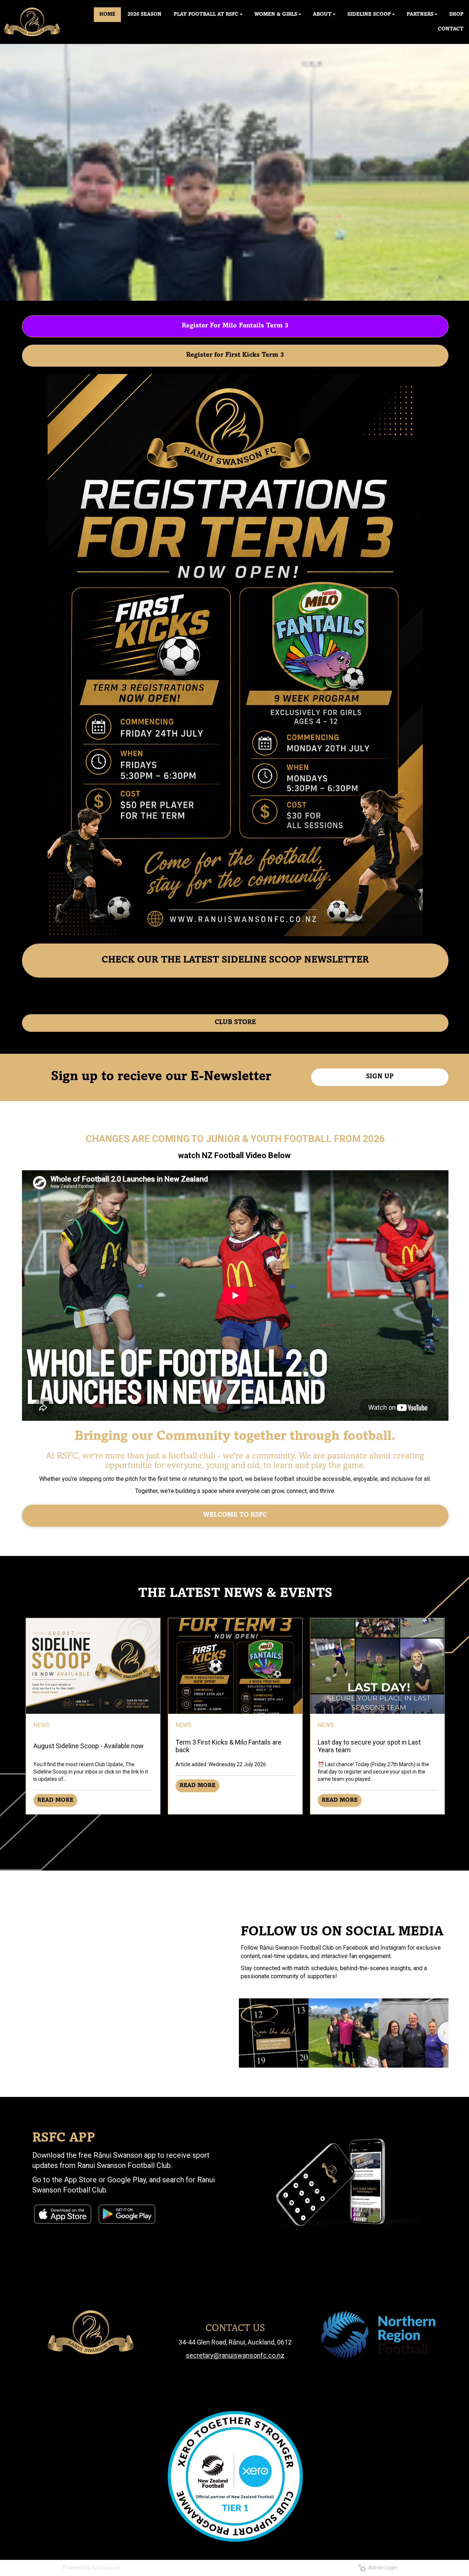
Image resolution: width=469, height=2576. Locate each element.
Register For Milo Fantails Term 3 (235, 326)
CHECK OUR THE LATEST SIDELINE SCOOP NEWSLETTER (235, 960)
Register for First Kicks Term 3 (235, 355)
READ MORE (55, 1800)
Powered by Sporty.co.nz (92, 2568)
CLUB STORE (235, 1023)
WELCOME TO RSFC (235, 1515)
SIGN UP (380, 1077)
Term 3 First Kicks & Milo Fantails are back (228, 1746)
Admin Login (382, 2568)
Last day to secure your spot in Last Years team (369, 1746)
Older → (235, 1828)
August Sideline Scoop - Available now (88, 1746)
